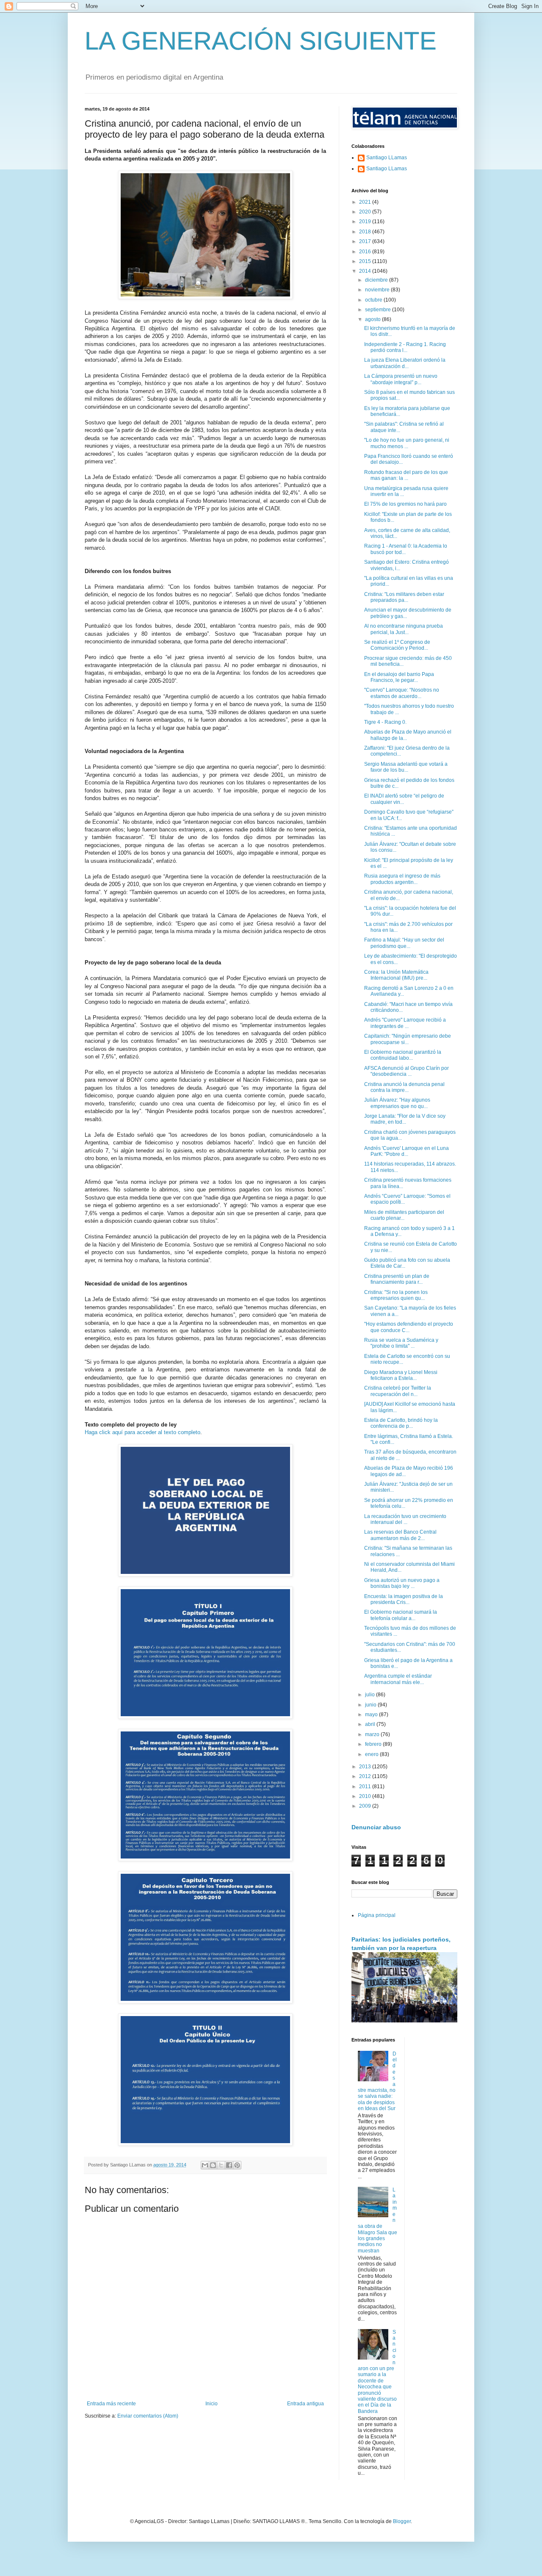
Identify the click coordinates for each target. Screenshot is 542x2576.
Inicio (212, 2404)
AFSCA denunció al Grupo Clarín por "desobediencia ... (406, 1071)
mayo (372, 1715)
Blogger (402, 2521)
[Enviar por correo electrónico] (205, 2165)
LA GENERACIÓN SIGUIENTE (261, 41)
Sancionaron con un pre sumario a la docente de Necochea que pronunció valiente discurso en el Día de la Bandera (377, 2372)
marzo (373, 1734)
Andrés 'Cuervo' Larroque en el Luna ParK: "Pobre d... (406, 1151)
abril (371, 1724)
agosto (373, 319)
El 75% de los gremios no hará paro (405, 504)
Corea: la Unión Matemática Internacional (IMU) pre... (396, 975)
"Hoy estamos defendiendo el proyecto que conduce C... (409, 1327)
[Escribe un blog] (213, 2165)
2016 (366, 252)
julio (371, 1695)
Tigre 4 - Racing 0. (385, 722)
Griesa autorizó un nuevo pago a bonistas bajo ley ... (402, 1583)
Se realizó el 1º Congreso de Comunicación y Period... (397, 645)
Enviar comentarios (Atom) (148, 2416)
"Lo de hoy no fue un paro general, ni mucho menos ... (407, 443)
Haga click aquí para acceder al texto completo (142, 1432)
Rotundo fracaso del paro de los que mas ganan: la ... (406, 475)
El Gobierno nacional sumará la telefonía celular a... (401, 1615)
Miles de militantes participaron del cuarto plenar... (404, 1215)
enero (372, 1754)
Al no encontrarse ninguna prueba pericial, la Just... (404, 629)
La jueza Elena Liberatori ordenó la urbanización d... (405, 363)
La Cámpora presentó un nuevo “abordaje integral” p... (401, 379)
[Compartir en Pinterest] (237, 2165)
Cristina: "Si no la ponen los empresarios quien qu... (396, 1295)
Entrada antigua (306, 2404)
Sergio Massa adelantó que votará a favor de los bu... (406, 767)
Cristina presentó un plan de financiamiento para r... (397, 1279)
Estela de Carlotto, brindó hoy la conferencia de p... (401, 1423)
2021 (366, 202)
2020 (366, 212)
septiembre (379, 310)
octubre (374, 300)
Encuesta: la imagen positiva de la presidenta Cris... (404, 1599)
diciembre (377, 280)
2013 (366, 1767)
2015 (366, 261)
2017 (366, 241)
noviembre (378, 290)
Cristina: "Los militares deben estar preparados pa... (404, 597)
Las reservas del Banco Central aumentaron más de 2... (400, 1535)
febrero (374, 1744)
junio (371, 1705)
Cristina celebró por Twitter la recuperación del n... (398, 1391)
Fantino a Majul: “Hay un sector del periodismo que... (404, 943)
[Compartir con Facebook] (229, 2165)
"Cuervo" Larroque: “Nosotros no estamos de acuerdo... (402, 693)
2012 (366, 1776)
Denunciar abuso (376, 1827)
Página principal (377, 1915)
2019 (366, 222)
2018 (366, 232)
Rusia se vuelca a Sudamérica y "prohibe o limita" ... (401, 1343)
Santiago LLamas (387, 158)
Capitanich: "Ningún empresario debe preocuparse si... (408, 1039)
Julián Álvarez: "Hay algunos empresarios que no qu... (397, 1103)
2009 (366, 1806)
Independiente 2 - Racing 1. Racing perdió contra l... (405, 347)
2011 (366, 1787)
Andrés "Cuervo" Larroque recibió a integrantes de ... (405, 1023)
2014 (366, 271)
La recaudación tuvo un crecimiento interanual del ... (405, 1519)
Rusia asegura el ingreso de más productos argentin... (402, 879)
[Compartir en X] (221, 2165)
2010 (366, 1796)
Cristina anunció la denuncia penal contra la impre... (404, 1087)
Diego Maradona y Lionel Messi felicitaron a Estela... (401, 1375)
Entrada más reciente (111, 2404)
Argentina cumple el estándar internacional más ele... (398, 1679)
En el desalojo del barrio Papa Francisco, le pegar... (399, 677)
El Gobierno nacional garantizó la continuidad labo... (403, 1055)
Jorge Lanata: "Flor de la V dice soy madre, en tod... (405, 1119)
